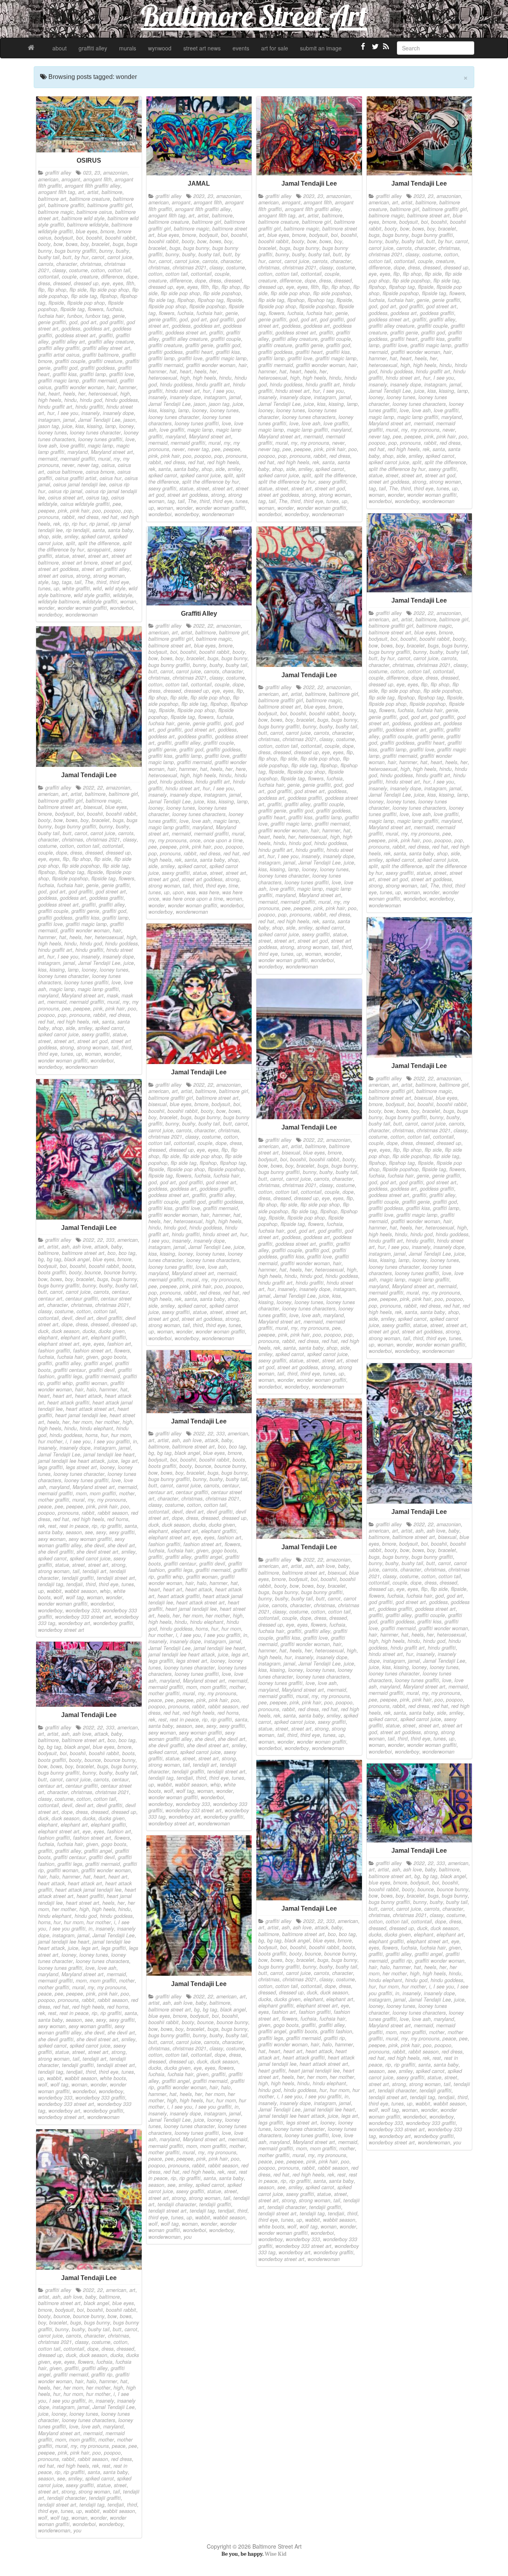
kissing (94, 426)
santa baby (120, 530)
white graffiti (76, 588)
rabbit (68, 517)
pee (117, 504)
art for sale (275, 48)
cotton (98, 270)
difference (112, 277)
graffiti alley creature (111, 342)
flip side (78, 290)
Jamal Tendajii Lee (99, 420)
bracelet (101, 244)
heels (69, 394)
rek (57, 524)
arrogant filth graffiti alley (92, 186)
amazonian (115, 173)
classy (59, 270)
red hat (110, 517)
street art (98, 556)
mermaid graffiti (78, 459)
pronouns (48, 517)
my (117, 459)
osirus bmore (100, 472)
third (101, 582)
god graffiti (112, 322)
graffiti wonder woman (79, 387)
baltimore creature (90, 199)
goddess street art (75, 335)
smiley (71, 536)
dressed (62, 283)
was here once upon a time (193, 899)
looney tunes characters (309, 417)
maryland (78, 452)
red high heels (223, 462)
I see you (68, 413)
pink (63, 511)
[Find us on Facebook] (363, 50)
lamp (111, 426)
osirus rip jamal (65, 491)
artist (93, 192)
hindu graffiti (89, 407)
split (70, 543)
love (130, 439)
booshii (94, 238)
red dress (88, 517)
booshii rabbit (120, 238)
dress (44, 283)
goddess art (96, 328)
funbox (75, 316)
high (125, 394)
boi (80, 238)
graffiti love (121, 374)
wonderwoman (82, 615)
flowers (95, 309)
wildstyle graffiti (100, 601)
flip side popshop (222, 293)
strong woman (109, 576)
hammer (127, 387)
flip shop (57, 290)
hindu (70, 400)
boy (85, 244)
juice (67, 426)
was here (209, 892)
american (48, 179)
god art (89, 322)
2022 (419, 613)
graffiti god (65, 368)
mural (104, 459)
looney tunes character (95, 432)
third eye (119, 582)
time (233, 886)
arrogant (71, 179)
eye (106, 283)
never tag (88, 465)
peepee (46, 511)
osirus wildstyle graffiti (85, 504)
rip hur (79, 524)
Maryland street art (112, 452)
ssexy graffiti (162, 488)
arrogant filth (97, 179)
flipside (56, 303)
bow (58, 244)
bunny (106, 251)
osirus (108, 465)
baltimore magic (56, 212)
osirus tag (97, 498)
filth (130, 283)
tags (67, 582)
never (68, 465)
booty (44, 244)
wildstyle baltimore (59, 601)
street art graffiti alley (106, 569)
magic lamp (100, 446)
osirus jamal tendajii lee (80, 484)
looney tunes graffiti (100, 439)
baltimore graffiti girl (110, 205)
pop (128, 511)
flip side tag (84, 296)
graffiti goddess (98, 368)
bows (72, 244)
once (195, 840)
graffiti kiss (65, 374)
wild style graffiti (92, 595)
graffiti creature (105, 361)
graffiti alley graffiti (59, 348)
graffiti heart (199, 352)
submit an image (321, 48)
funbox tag (97, 316)
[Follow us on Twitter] (374, 50)
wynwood (160, 48)
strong (83, 576)
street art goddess (58, 569)
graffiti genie (199, 345)
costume (78, 270)
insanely (90, 413)
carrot (98, 257)
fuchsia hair (51, 316)
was (191, 892)
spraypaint (99, 549)
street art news (202, 48)
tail (78, 582)
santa (99, 530)
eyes (118, 283)
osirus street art (65, 498)
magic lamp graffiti (307, 430)
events (241, 48)
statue (62, 556)
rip (66, 524)
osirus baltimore (65, 472)
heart (54, 394)
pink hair (80, 511)
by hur (82, 257)
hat (42, 394)
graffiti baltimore (101, 355)
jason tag (48, 426)
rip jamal (99, 524)
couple (69, 277)
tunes (44, 588)
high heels (50, 400)
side (57, 536)
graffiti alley (93, 48)
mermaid (48, 459)
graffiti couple (70, 361)
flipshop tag (211, 300)
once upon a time (223, 840)
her (82, 394)
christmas (91, 264)
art (81, 192)
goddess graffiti (437, 313)
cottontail (48, 277)
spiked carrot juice (200, 475)
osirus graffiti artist (76, 478)
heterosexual (103, 394)
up (56, 588)
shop (43, 536)
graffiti (106, 335)
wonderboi (121, 608)
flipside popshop (207, 306)
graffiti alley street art (106, 348)
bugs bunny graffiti (75, 251)
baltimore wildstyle (88, 225)
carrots (46, 264)
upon (178, 892)
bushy (122, 251)
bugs (118, 244)
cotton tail (119, 270)
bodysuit (64, 238)
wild (97, 588)
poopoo (112, 511)
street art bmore (80, 563)
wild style (115, 588)
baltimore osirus (94, 212)
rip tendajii (78, 530)
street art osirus (56, 576)
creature (89, 277)
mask (113, 995)
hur (51, 413)
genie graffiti (52, 322)
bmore (107, 231)
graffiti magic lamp (59, 380)
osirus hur (111, 478)
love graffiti (72, 446)
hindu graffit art (55, 407)
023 (87, 173)
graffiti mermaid (99, 380)
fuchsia (114, 309)
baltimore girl (207, 222)
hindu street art (183, 391)
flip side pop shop (109, 290)
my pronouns (315, 443)
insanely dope (118, 413)
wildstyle (123, 595)
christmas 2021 (190, 267)
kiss (80, 426)
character (67, 264)
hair (111, 387)
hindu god (91, 400)
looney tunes (52, 432)
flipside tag (72, 309)
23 (97, 173)
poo (97, 511)
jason (129, 420)
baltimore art (52, 199)
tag (55, 582)
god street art (441, 306)
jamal (69, 420)
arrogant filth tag (57, 192)
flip (41, 290)
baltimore (112, 192)
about (60, 48)
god (73, 322)
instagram (49, 420)
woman (128, 601)
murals (128, 48)
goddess (71, 328)
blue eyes (87, 231)
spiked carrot (96, 536)
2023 (199, 196)
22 (431, 613)
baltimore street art (428, 215)
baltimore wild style (83, 218)
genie (118, 316)
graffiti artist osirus (59, 355)
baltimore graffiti (66, 205)
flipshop (109, 296)
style (43, 582)
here (241, 769)
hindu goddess (121, 400)
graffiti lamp (93, 374)
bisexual (93, 807)
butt (67, 257)
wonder (46, 608)
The (89, 582)
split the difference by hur (211, 482)
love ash (47, 446)
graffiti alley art (68, 342)
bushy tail (49, 257)
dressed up (86, 283)
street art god (116, 563)
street (79, 556)
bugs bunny (196, 248)
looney (126, 426)
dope (132, 277)
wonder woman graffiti (82, 608)
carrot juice (120, 257)
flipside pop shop (86, 303)
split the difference (99, 543)
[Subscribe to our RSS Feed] (385, 50)
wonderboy (50, 615)
